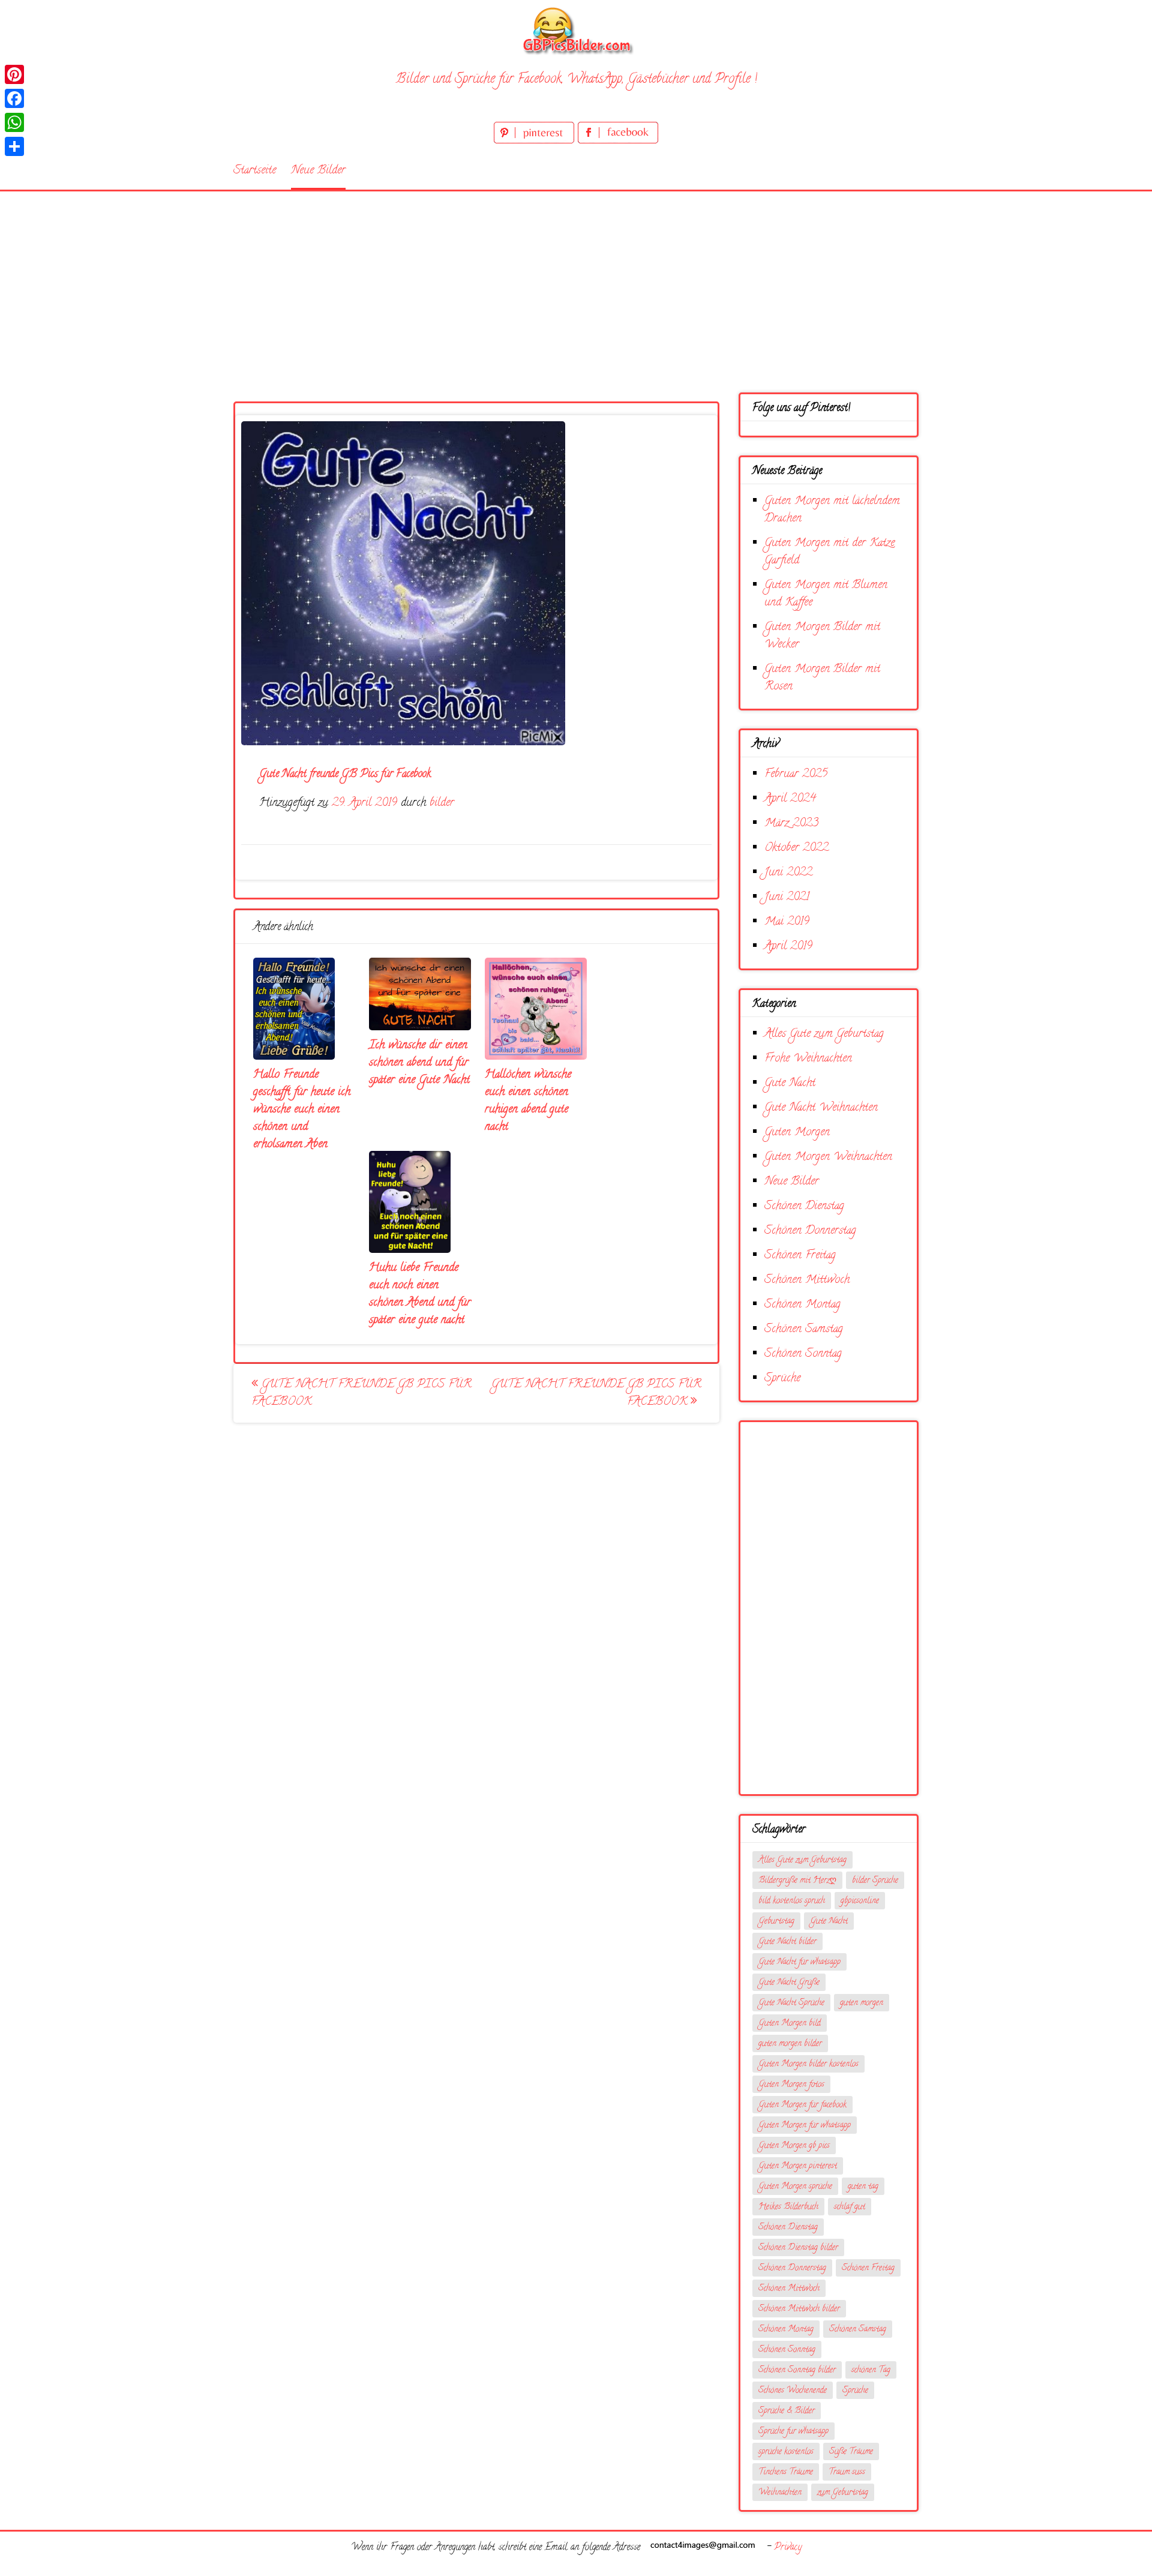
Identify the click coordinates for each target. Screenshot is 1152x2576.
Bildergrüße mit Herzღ (797, 1881)
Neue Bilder (318, 171)
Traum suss (847, 2472)
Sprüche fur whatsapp (793, 2432)
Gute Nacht (790, 1083)
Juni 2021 (787, 897)
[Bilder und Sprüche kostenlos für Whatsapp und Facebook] (576, 30)
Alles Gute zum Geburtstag (824, 1034)
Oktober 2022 (796, 848)
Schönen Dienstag (804, 1206)
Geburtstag (776, 1922)
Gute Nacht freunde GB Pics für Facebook (361, 1393)
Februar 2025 (796, 774)
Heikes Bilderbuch (788, 2207)
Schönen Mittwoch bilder (799, 2309)
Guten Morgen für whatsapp (805, 2126)
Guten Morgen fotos (791, 2085)
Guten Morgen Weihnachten (828, 1157)
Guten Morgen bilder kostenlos (808, 2064)
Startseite (255, 171)
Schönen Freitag (800, 1256)
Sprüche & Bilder (787, 2411)
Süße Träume (851, 2452)
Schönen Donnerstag (810, 1231)
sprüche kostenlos (786, 2452)
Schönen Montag (802, 1305)
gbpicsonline (860, 1901)
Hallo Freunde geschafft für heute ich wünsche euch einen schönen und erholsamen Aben (302, 1110)
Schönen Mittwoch (807, 1280)
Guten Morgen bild (790, 2024)
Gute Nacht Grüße (789, 1983)
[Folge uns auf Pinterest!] (536, 141)
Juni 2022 (788, 873)
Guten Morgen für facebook (802, 2105)
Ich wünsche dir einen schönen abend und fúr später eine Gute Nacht (419, 1063)
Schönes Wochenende (793, 2391)
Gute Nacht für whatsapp (799, 1962)
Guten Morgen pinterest (798, 2166)
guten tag (863, 2187)
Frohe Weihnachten (808, 1059)
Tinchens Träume (786, 2472)
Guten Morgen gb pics (794, 2146)
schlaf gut (850, 2207)
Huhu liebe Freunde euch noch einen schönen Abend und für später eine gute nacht (420, 1294)
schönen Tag (871, 2370)
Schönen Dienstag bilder (798, 2248)
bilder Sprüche (875, 1881)
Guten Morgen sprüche (795, 2187)
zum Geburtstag (843, 2493)
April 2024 (790, 799)
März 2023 (791, 824)
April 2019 (788, 947)
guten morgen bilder (790, 2044)
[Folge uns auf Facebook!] (618, 141)
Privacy (788, 2548)
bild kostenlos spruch (792, 1901)
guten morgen (862, 2003)
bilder (442, 803)
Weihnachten (780, 2493)
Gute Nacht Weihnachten (821, 1108)
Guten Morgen (797, 1133)
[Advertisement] (576, 281)
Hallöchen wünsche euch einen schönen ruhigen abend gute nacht (528, 1101)
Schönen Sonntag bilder (797, 2370)
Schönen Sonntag (803, 1354)
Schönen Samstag (804, 1329)
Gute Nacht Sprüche (791, 2003)
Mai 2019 (787, 922)
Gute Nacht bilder (787, 1942)
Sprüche (782, 1379)
